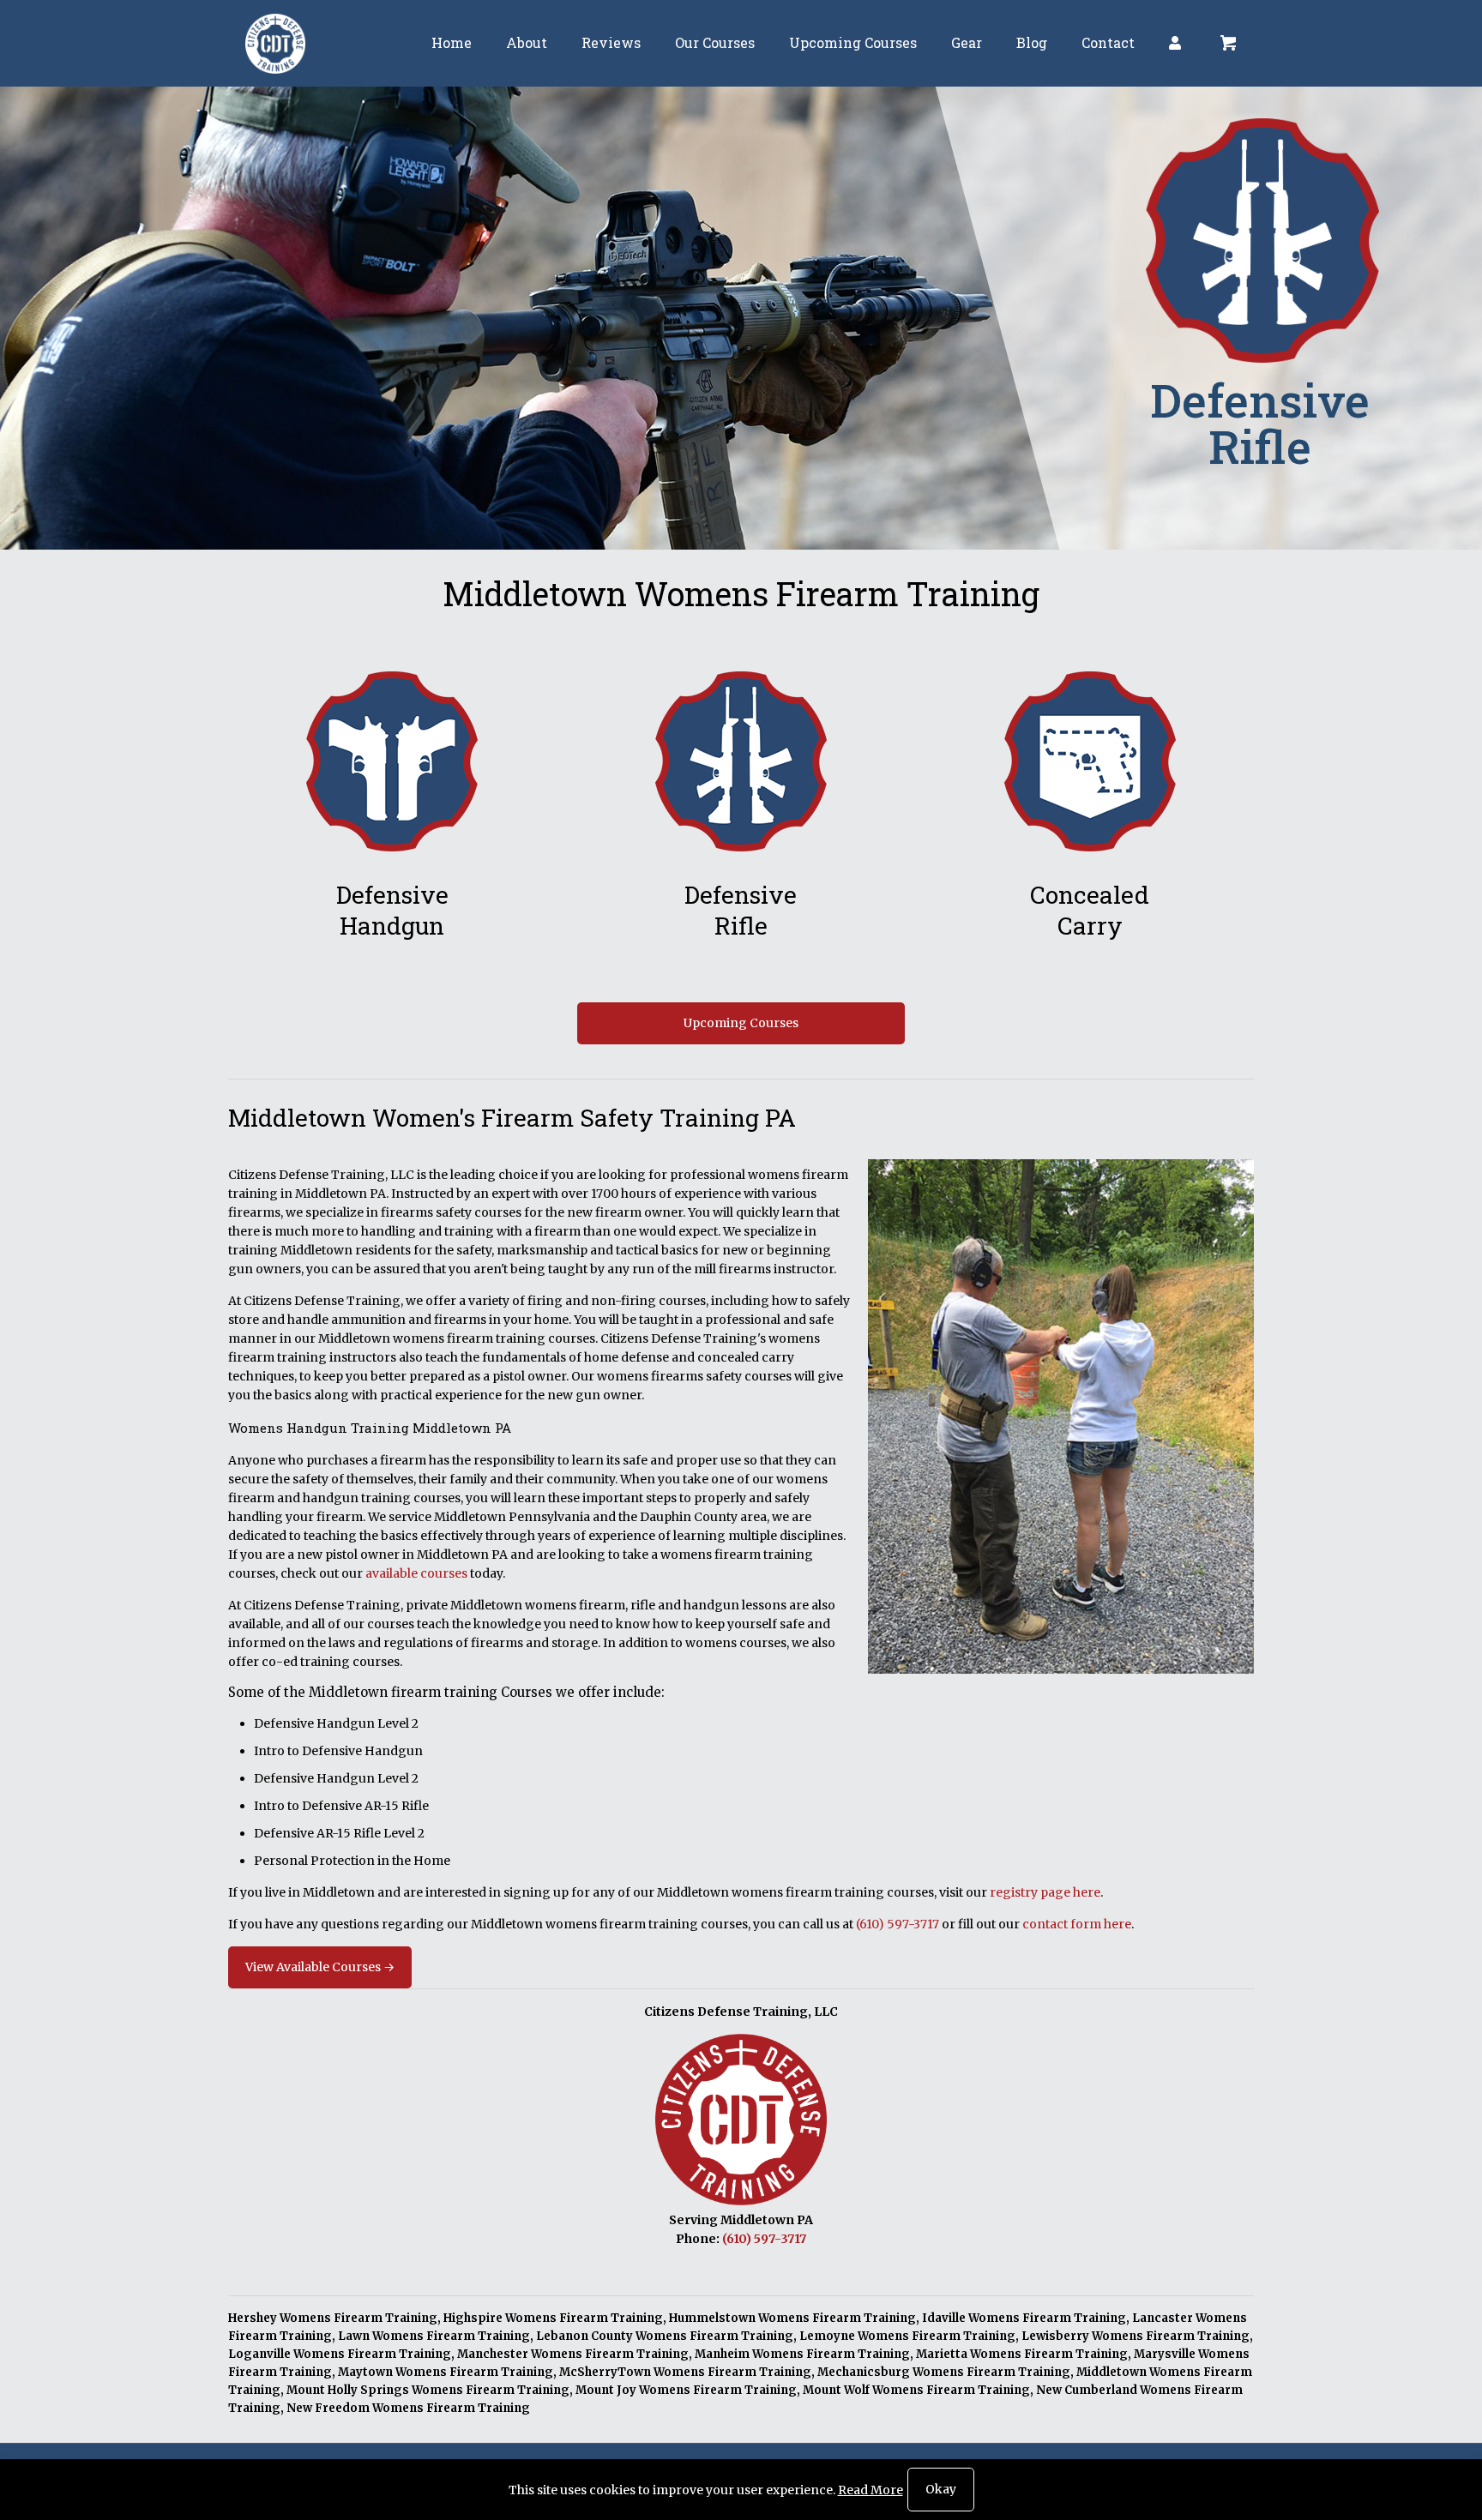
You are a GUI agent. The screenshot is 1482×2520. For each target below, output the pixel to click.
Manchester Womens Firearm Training (573, 2354)
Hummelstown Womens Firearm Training (792, 2318)
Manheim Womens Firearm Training (802, 2354)
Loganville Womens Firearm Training (340, 2354)
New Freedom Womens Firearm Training (408, 2408)
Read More (871, 2490)
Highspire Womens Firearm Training (553, 2318)
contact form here (1077, 1924)
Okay (941, 2489)
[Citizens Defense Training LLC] (275, 43)
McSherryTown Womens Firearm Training (685, 2372)
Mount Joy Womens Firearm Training (686, 2390)
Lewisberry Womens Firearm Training (1136, 2336)
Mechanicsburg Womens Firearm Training (944, 2372)
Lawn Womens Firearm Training (434, 2336)
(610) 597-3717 (898, 1924)
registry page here (1045, 1892)
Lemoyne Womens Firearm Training (907, 2336)
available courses (416, 1573)
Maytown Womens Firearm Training (446, 2372)
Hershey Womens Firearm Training (333, 2318)
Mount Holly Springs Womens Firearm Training (428, 2390)
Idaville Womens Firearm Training (1024, 2318)
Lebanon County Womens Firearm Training (665, 2336)
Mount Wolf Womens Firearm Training (916, 2390)
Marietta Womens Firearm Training (1022, 2354)
